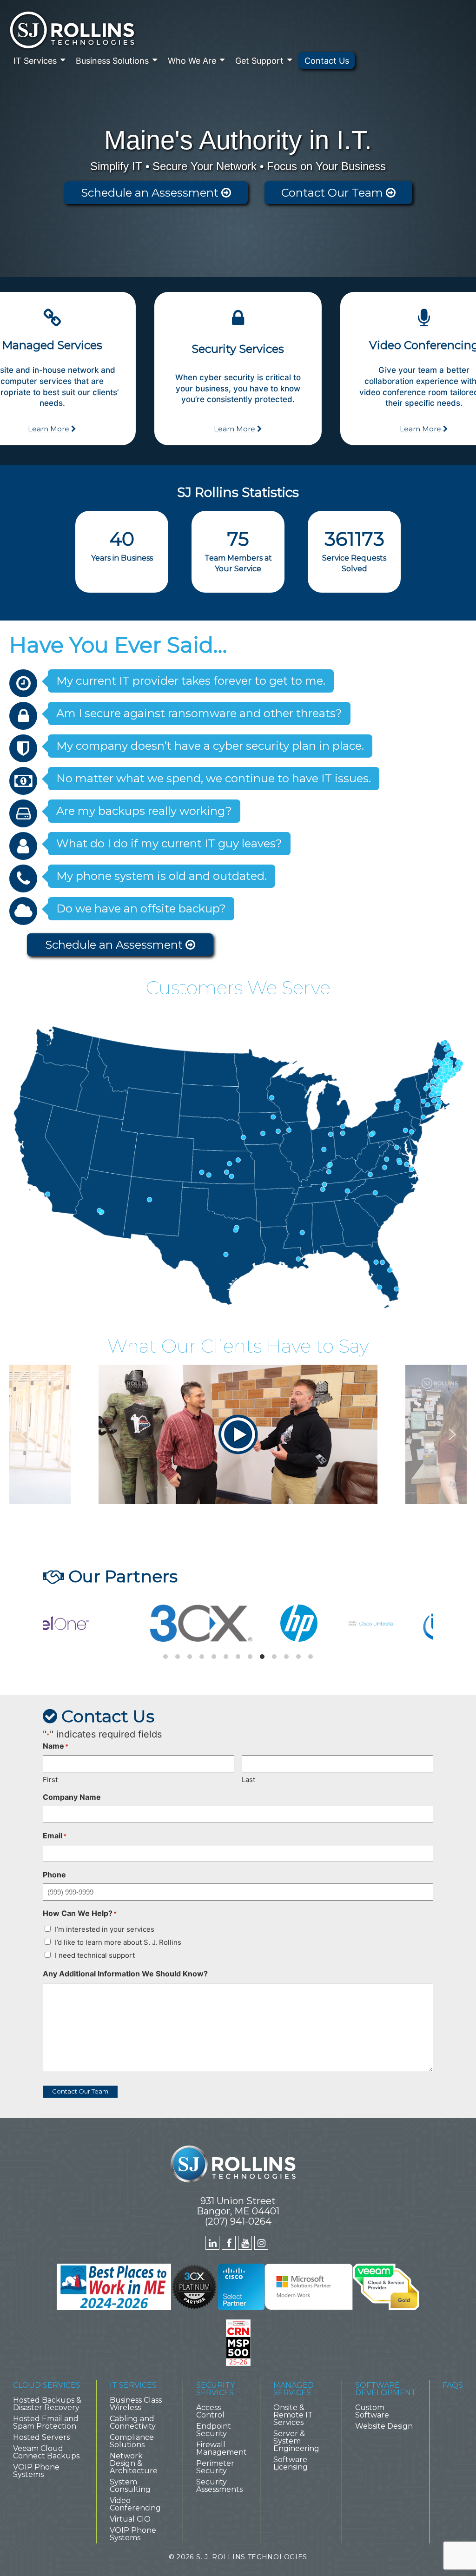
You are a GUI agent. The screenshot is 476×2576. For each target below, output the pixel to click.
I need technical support (95, 1955)
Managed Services (294, 2389)
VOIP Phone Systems (36, 2471)
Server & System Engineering (296, 2441)
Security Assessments (219, 2486)
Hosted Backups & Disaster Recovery (47, 2404)
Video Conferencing (135, 2504)
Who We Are (192, 61)
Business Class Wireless (136, 2404)
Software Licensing (291, 2463)
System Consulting (130, 2486)
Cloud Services (47, 2385)
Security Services (215, 2389)
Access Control (210, 2411)
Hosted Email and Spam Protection (46, 2422)
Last (248, 1780)
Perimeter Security (215, 2467)
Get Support (259, 61)
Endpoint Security (214, 2430)
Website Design (384, 2426)
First (50, 1780)
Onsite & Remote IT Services (293, 2415)
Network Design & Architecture (134, 2463)
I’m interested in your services (105, 1929)
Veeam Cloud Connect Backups (46, 2452)
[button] (238, 1434)
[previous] (58, 1627)
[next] (418, 1627)
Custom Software (372, 2411)
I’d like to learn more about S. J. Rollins (118, 1942)
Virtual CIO (130, 2519)
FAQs (453, 2385)
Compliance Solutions (132, 2441)
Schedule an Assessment (151, 193)
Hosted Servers (41, 2437)
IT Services (35, 61)
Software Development (386, 2389)
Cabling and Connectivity (133, 2422)
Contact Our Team (334, 193)
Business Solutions (112, 61)
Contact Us (327, 61)
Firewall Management (221, 2448)
